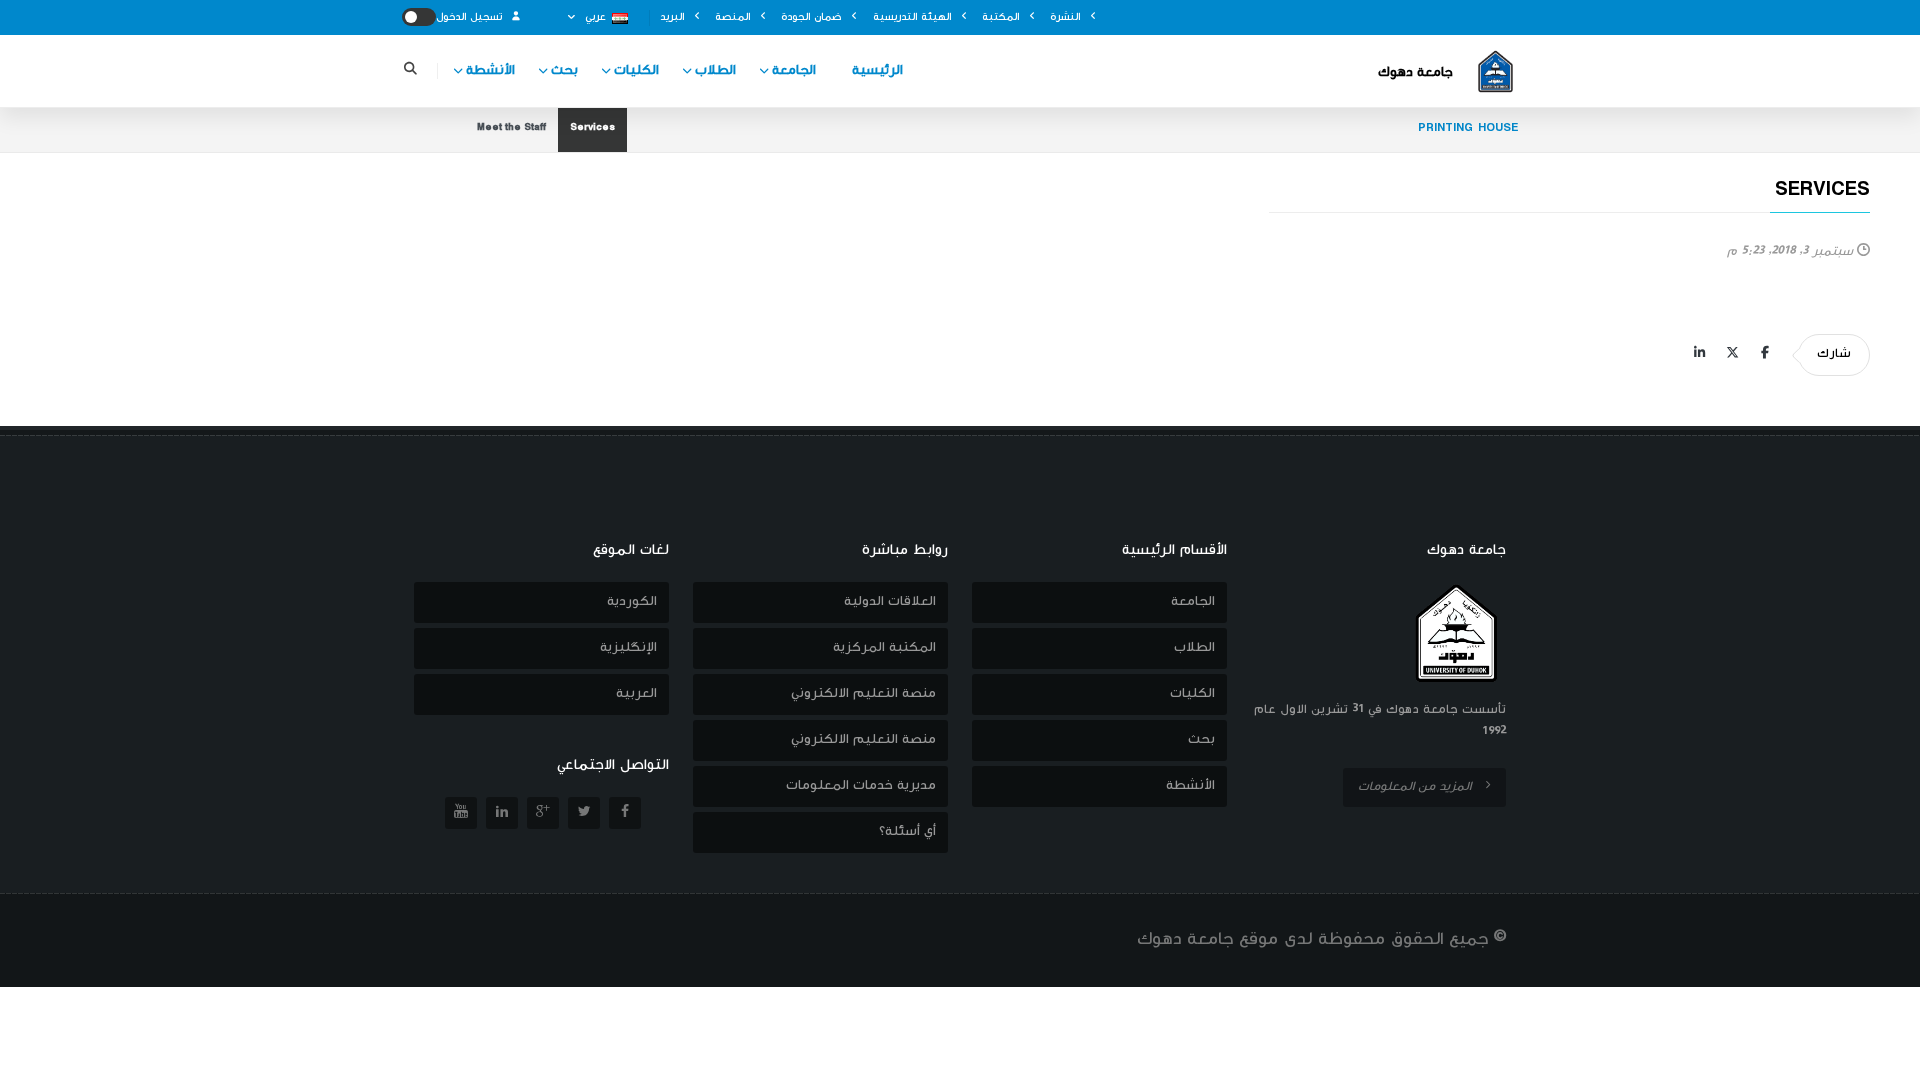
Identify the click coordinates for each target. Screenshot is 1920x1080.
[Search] (410, 71)
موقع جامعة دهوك (1207, 940)
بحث (564, 71)
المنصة (734, 17)
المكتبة (1002, 17)
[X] (1732, 355)
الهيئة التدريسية (914, 17)
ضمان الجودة (813, 17)
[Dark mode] (419, 17)
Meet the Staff (511, 129)
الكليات (636, 71)
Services (592, 129)
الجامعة (794, 71)
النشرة (1067, 17)
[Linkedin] (1699, 355)
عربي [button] (595, 17)
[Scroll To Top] (1885, 1057)
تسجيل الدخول (471, 17)
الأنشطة (490, 71)
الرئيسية (877, 71)
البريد (674, 17)
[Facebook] (1765, 355)
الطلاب (715, 71)
